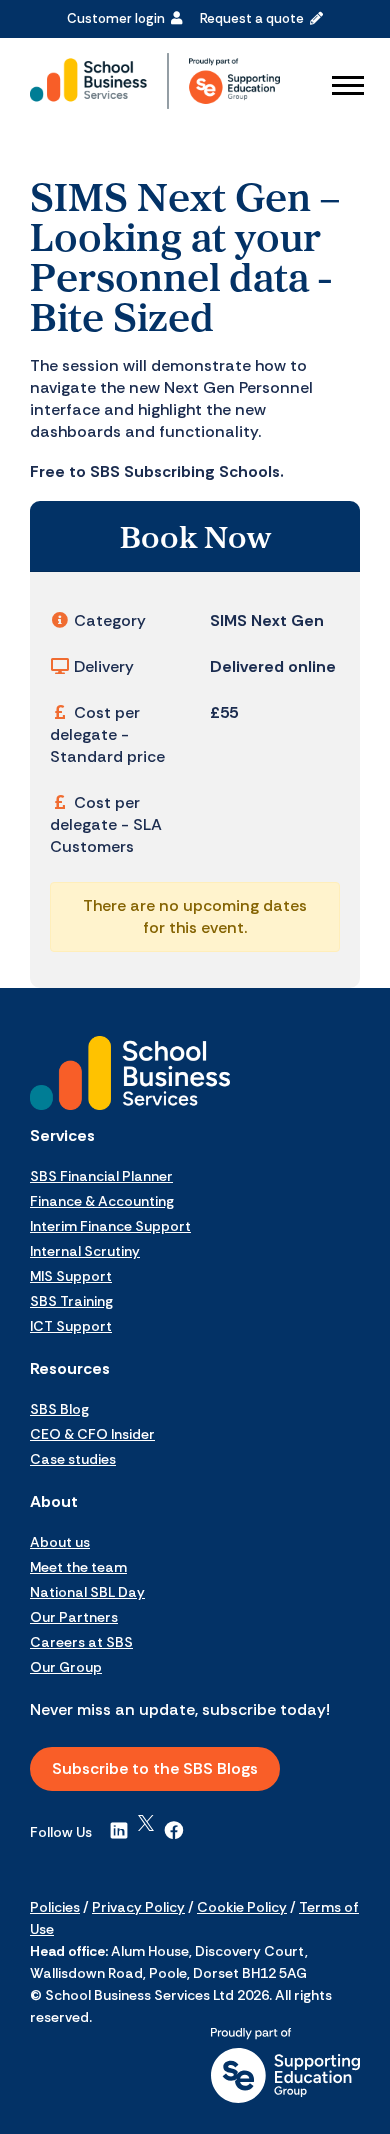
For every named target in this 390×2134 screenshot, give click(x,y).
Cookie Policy (242, 1907)
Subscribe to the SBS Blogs (155, 1768)
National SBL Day (87, 1592)
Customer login (119, 18)
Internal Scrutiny (85, 1251)
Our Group (66, 1667)
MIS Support (71, 1276)
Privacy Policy (138, 1907)
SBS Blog (59, 1409)
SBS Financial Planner (101, 1176)
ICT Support (71, 1326)
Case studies (73, 1459)
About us (60, 1542)
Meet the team (78, 1567)
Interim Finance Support (110, 1226)
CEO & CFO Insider (92, 1434)
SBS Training (71, 1301)
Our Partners (74, 1617)
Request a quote (255, 18)
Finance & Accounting (102, 1201)
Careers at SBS (81, 1642)
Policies (55, 1907)
